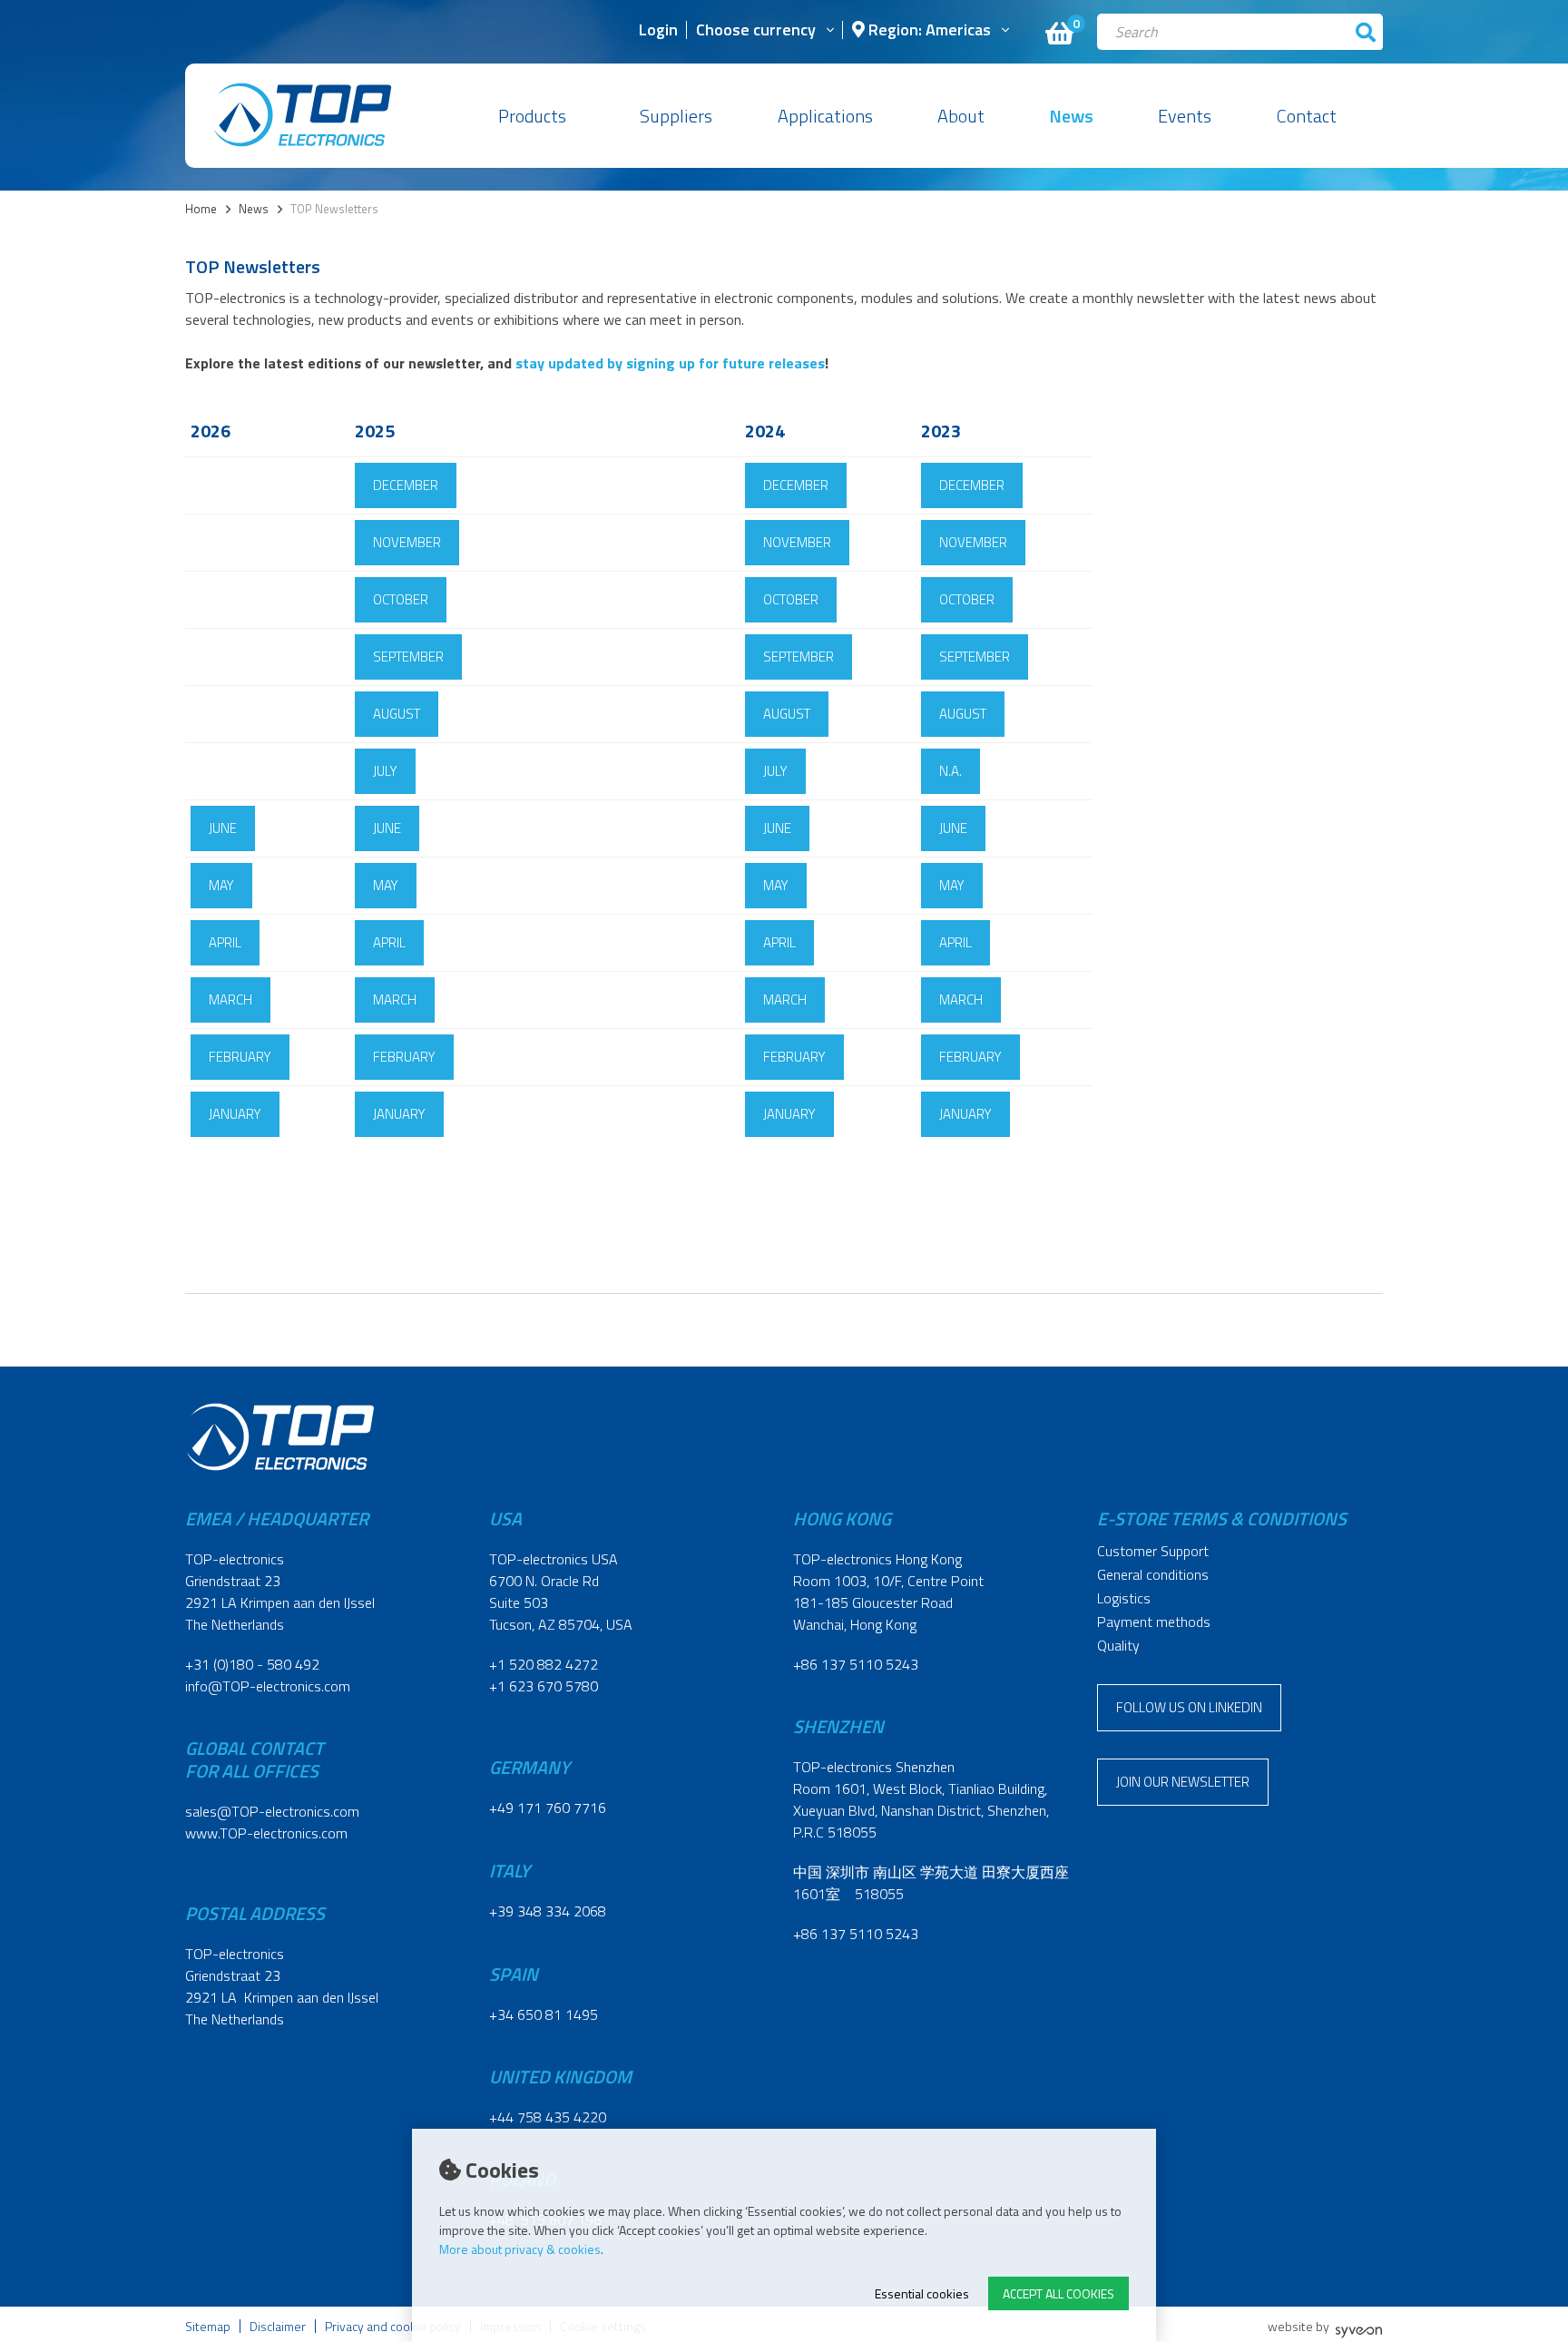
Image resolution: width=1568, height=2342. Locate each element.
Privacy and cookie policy (393, 2326)
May (221, 885)
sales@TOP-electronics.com (272, 1811)
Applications (825, 116)
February (240, 1057)
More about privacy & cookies (520, 2249)
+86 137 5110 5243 (856, 1664)
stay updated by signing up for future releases (670, 363)
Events (1185, 116)
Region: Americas (928, 31)
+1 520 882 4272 (544, 1664)
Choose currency (756, 31)
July (385, 771)
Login (658, 31)
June (223, 828)
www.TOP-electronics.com (266, 1833)
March (230, 1000)
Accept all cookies (1058, 2293)
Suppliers (676, 116)
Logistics (1124, 1598)
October (401, 599)
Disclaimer (278, 2326)
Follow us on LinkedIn (1189, 1707)
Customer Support (1153, 1551)
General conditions (1153, 1574)
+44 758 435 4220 (548, 2117)
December (406, 485)
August (397, 714)
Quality (1118, 1645)
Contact (1307, 116)
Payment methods (1154, 1622)
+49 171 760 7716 (548, 1808)
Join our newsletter (1183, 1782)
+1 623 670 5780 (544, 1686)
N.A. (951, 771)
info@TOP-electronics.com (268, 1686)
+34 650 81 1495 (544, 2014)
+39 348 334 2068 (548, 1911)
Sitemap (208, 2326)
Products (532, 116)
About (961, 116)
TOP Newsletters (334, 209)
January (235, 1114)
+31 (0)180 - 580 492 (252, 1664)
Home (201, 209)
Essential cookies (922, 2293)
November (407, 542)
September (408, 657)
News (1071, 116)
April (225, 942)
